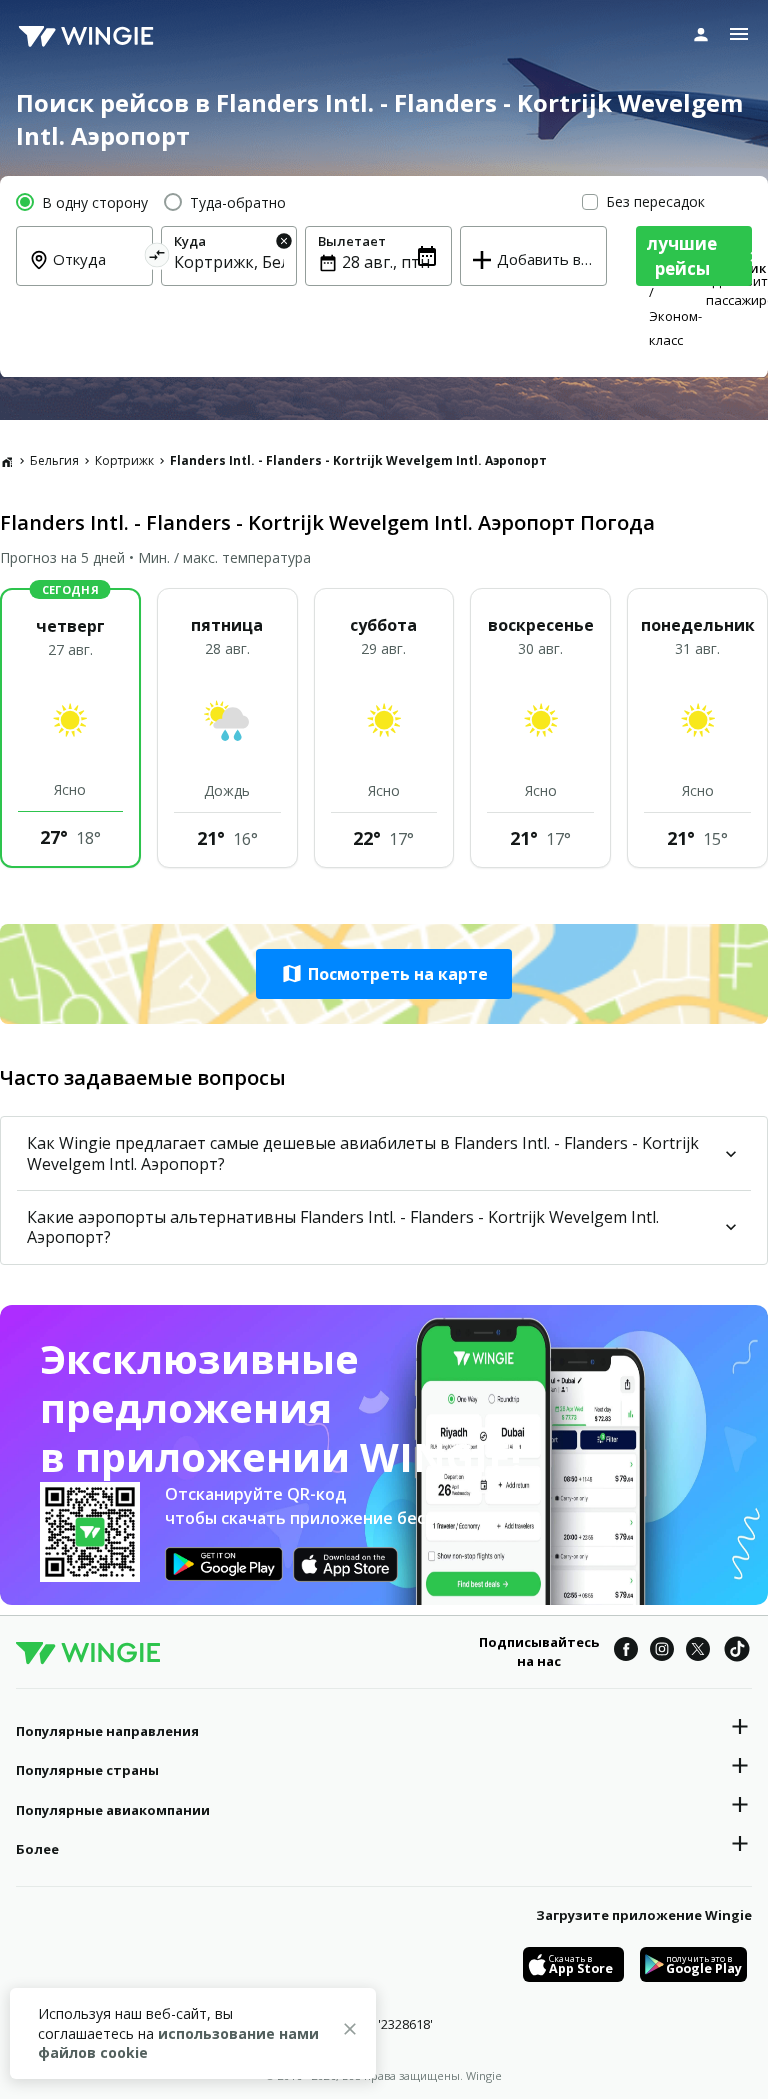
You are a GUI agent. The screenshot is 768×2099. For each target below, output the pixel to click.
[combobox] (96, 273)
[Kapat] (350, 2032)
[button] (384, 974)
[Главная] (7, 461)
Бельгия (54, 460)
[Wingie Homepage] (86, 35)
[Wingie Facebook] (626, 1652)
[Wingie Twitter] (698, 1652)
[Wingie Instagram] (662, 1652)
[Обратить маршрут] (156, 258)
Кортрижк (124, 460)
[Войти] (701, 34)
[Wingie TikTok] (737, 1652)
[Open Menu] (739, 34)
